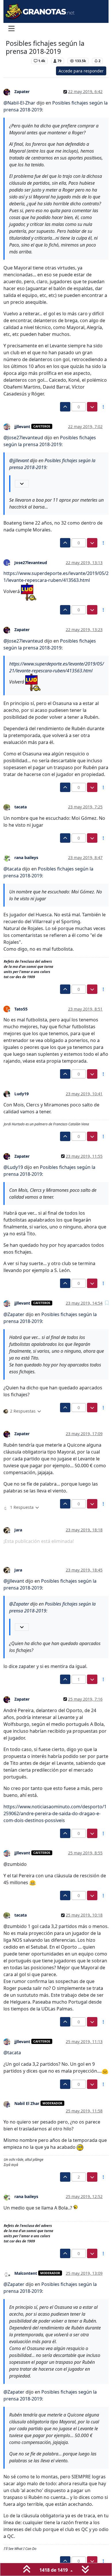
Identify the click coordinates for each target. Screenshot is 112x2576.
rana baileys (26, 857)
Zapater (22, 91)
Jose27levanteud (31, 563)
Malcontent (26, 2273)
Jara (18, 1530)
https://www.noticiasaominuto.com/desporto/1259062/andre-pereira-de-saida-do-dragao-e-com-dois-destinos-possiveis (55, 1813)
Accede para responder (81, 71)
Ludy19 (22, 1094)
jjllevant (22, 427)
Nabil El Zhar (27, 2103)
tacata (21, 807)
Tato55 (21, 1009)
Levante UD (17, 61)
